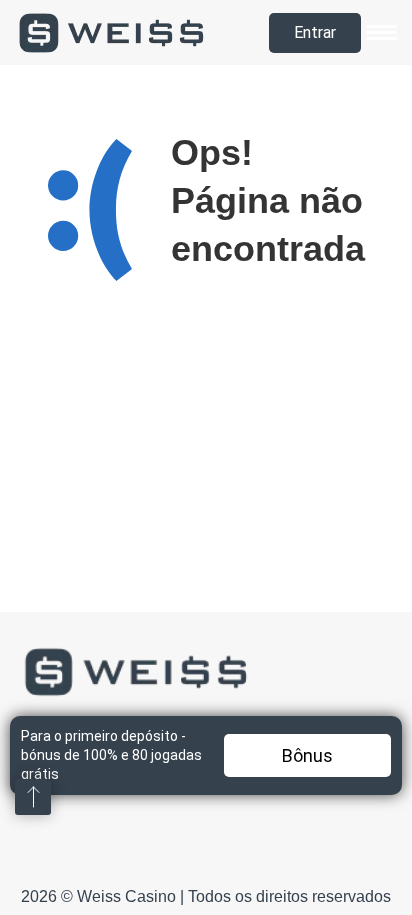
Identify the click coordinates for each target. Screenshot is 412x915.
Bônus (307, 755)
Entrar (315, 32)
